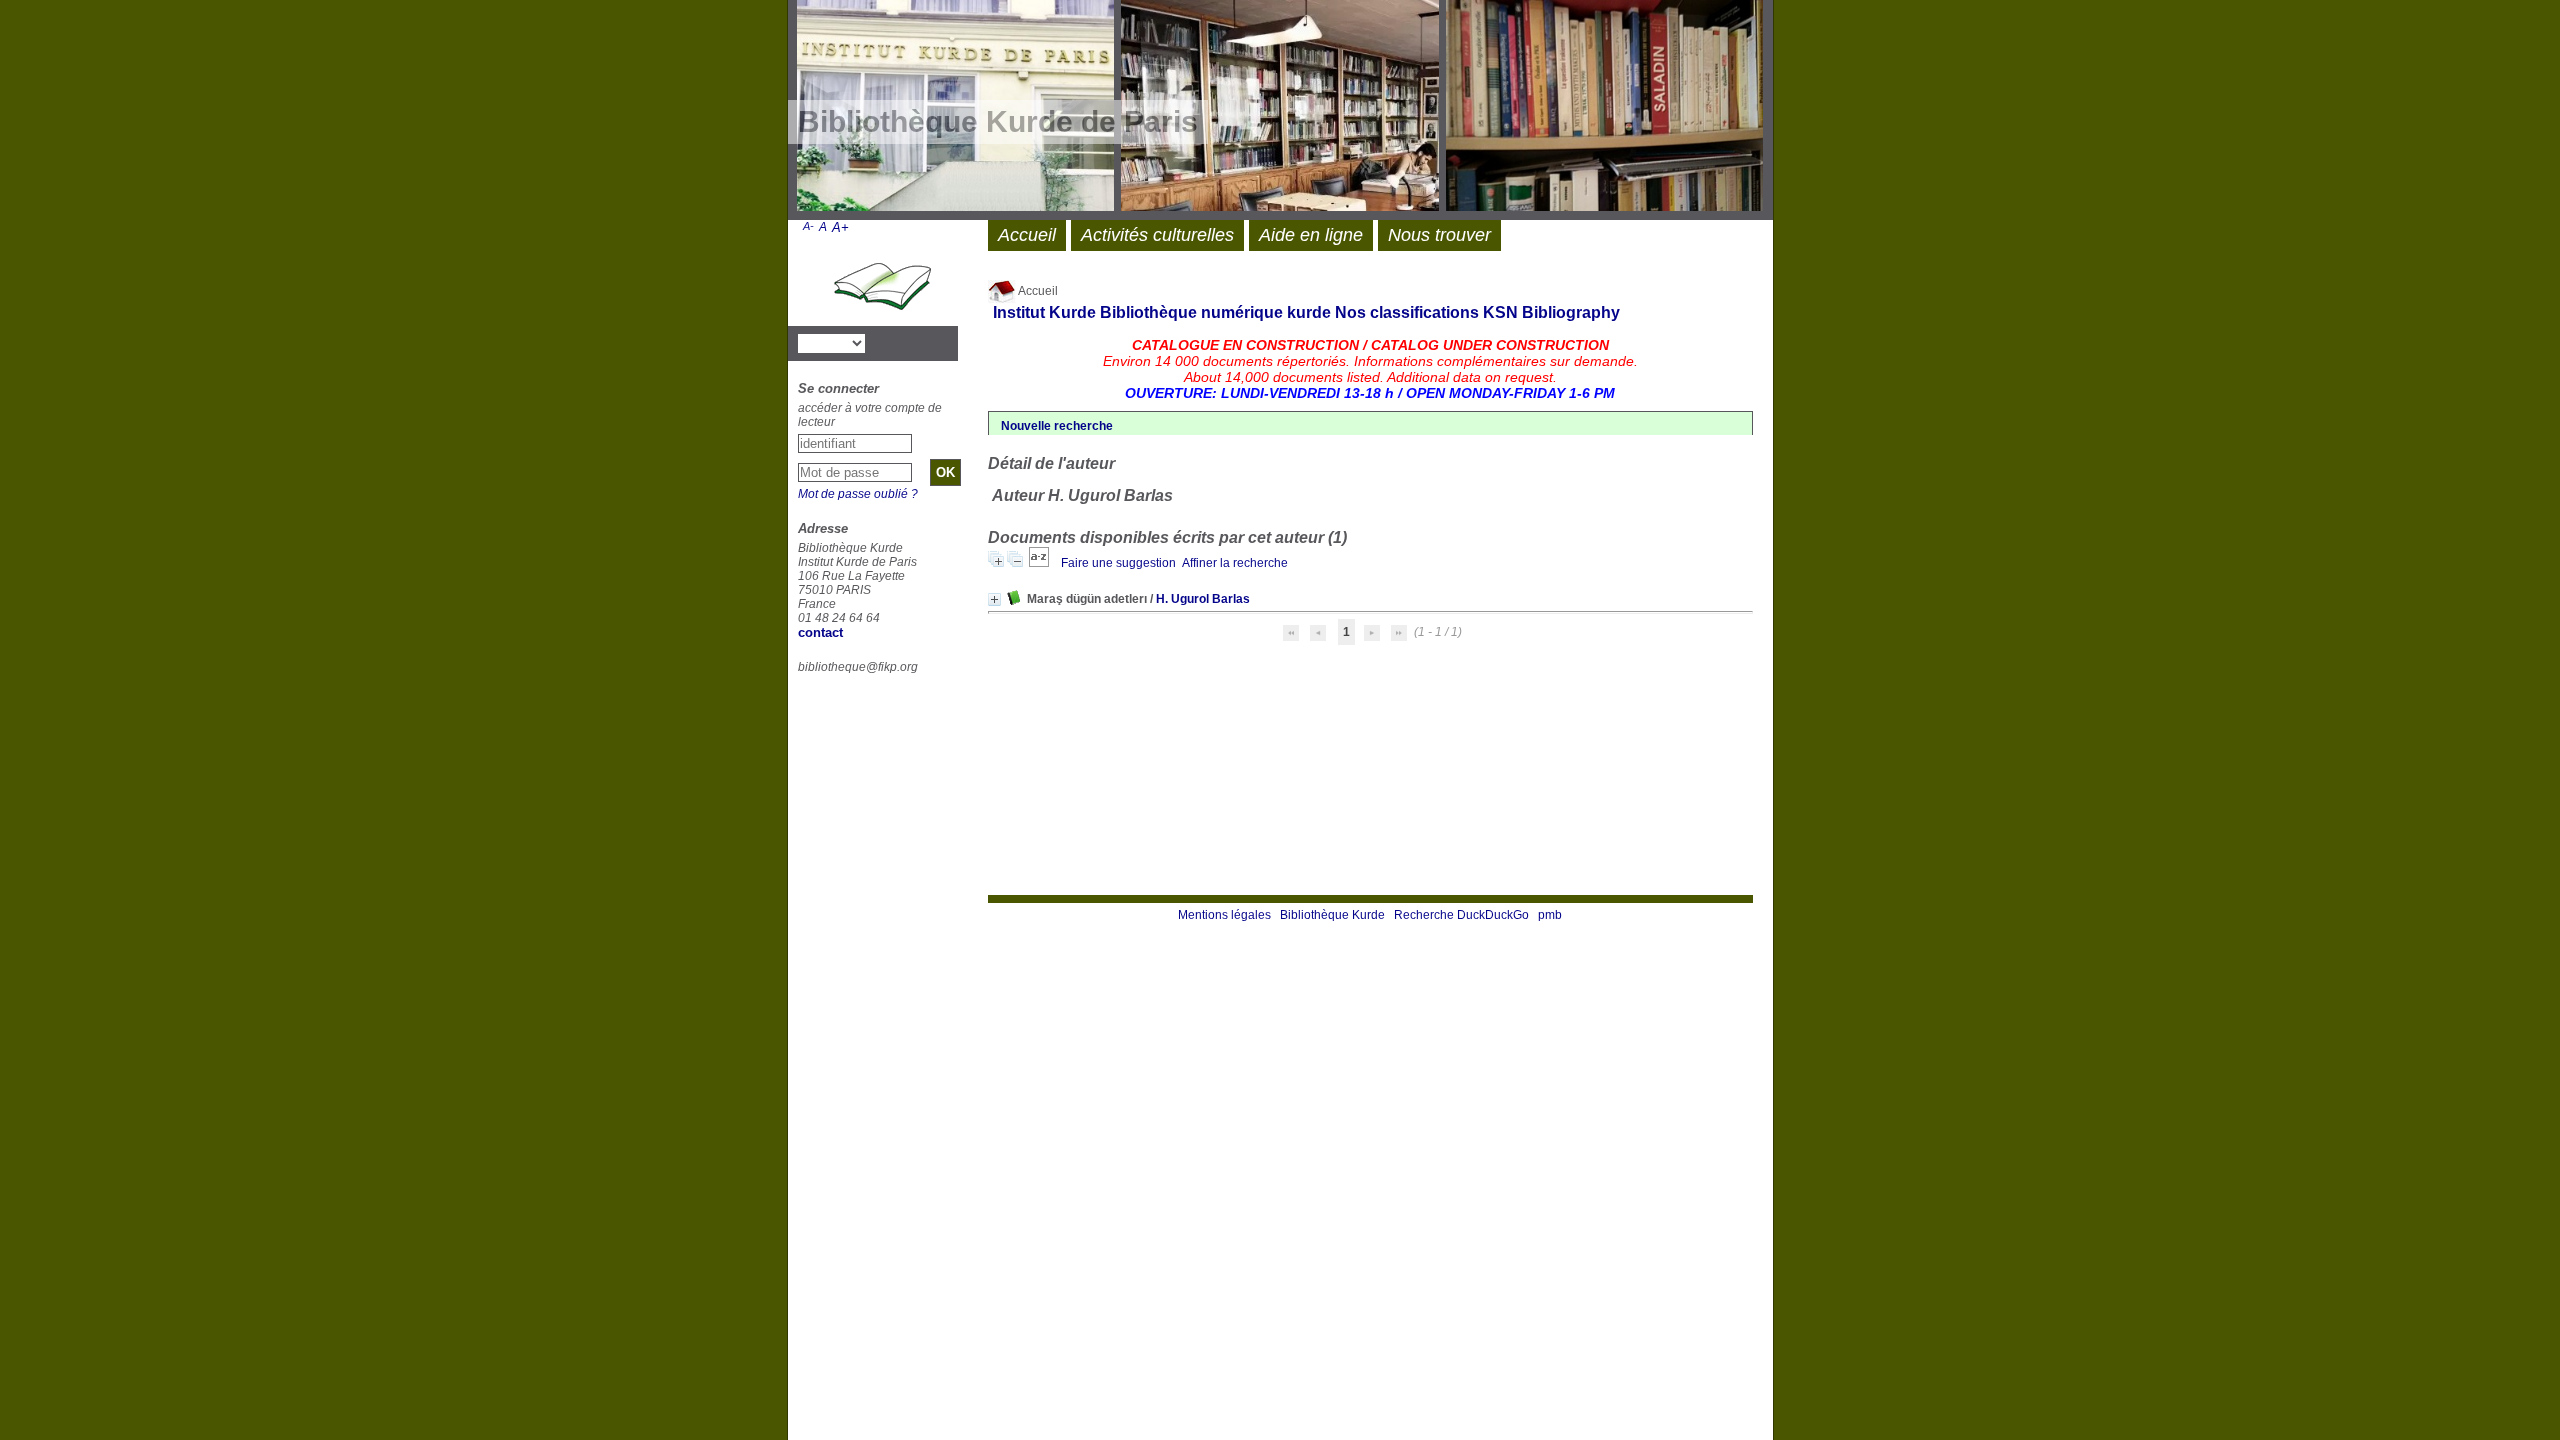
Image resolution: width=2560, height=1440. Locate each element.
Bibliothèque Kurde (1332, 915)
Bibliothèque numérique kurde (1215, 312)
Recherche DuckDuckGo (1461, 915)
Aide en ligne (1311, 235)
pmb (1550, 915)
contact (820, 632)
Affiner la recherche (1235, 563)
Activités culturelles (1157, 235)
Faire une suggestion (1118, 563)
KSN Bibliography (1551, 312)
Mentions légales (1224, 915)
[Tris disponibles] (1040, 563)
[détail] (994, 599)
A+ (840, 227)
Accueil (1037, 291)
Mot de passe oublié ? (858, 494)
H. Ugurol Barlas (1203, 599)
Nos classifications (1407, 312)
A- (808, 226)
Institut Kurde (1044, 312)
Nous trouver (1439, 235)
